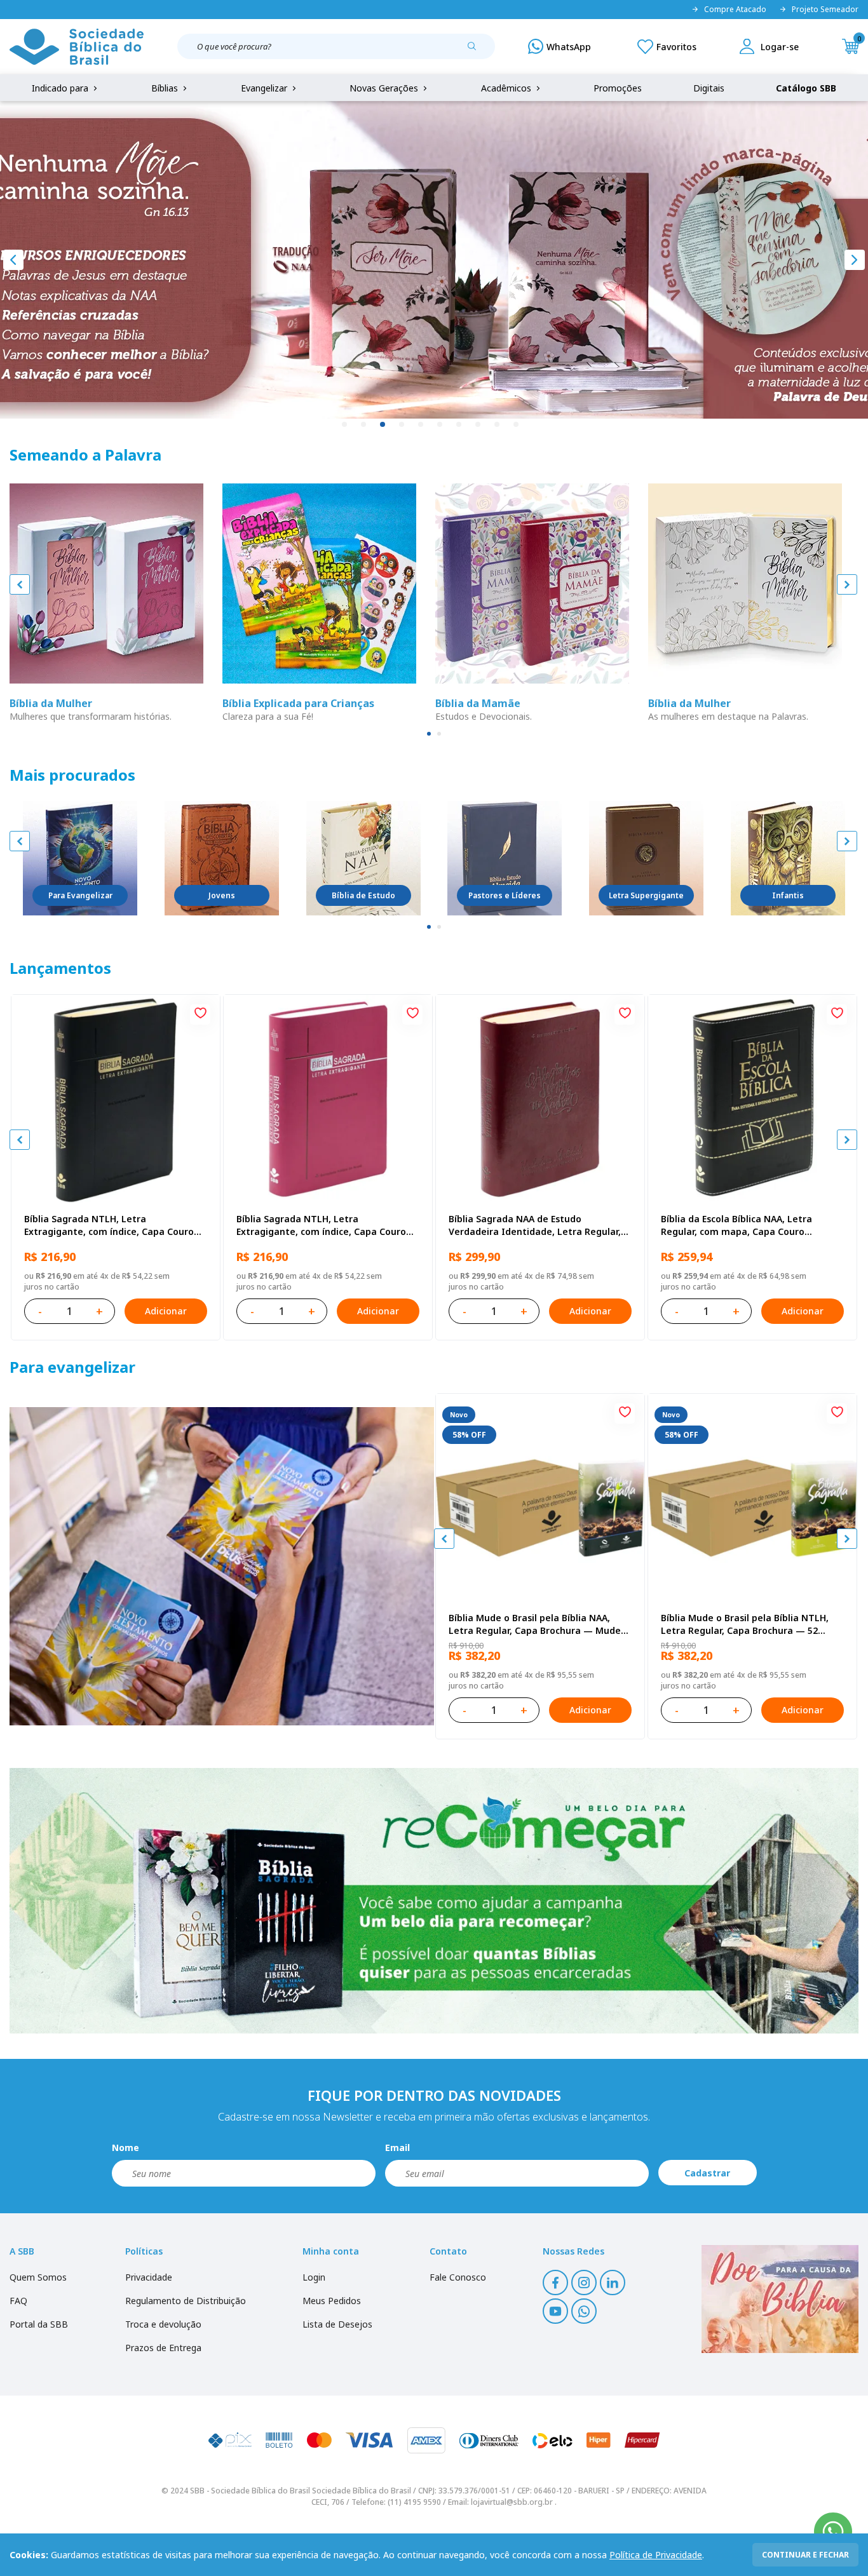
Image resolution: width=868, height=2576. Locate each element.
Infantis (788, 895)
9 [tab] (498, 425)
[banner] (222, 1566)
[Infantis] (788, 858)
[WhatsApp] (559, 46)
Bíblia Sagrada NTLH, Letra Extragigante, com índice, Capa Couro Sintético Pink (321, 1225)
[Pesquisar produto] (477, 51)
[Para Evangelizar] (80, 858)
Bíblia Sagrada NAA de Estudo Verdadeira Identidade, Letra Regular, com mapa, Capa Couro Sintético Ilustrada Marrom (535, 1225)
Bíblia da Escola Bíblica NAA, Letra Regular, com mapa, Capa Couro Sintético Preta (736, 1225)
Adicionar (166, 1311)
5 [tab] (421, 425)
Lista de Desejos (337, 2324)
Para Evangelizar (80, 895)
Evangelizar (265, 88)
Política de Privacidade (656, 2555)
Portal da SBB (39, 2324)
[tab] (429, 734)
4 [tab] (402, 425)
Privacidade (149, 2277)
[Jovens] (222, 858)
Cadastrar (707, 2173)
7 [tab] (459, 425)
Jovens (222, 895)
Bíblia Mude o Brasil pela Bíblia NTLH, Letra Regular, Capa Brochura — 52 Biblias (745, 1624)
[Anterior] (13, 260)
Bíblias (166, 88)
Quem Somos (38, 2277)
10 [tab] (517, 425)
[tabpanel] (434, 260)
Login (314, 2277)
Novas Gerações (385, 88)
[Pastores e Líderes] (505, 858)
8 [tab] (478, 425)
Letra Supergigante (646, 895)
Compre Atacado (735, 10)
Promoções (618, 88)
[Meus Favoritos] (667, 46)
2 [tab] (364, 425)
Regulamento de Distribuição (186, 2301)
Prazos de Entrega (163, 2348)
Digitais (709, 88)
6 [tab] (440, 425)
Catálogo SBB (806, 88)
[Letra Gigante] (646, 858)
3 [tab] (383, 425)
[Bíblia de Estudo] (363, 858)
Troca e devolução (163, 2324)
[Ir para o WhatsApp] (833, 2532)
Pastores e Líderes (505, 895)
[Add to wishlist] (200, 1015)
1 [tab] (345, 425)
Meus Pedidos (332, 2301)
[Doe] (780, 2299)
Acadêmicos (507, 88)
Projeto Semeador (825, 10)
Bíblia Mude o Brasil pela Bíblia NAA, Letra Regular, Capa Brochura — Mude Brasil (535, 1624)
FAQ (18, 2301)
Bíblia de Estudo (363, 895)
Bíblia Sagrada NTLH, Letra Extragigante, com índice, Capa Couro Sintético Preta (109, 1225)
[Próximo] (855, 260)
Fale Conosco (458, 2277)
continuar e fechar (805, 2555)
